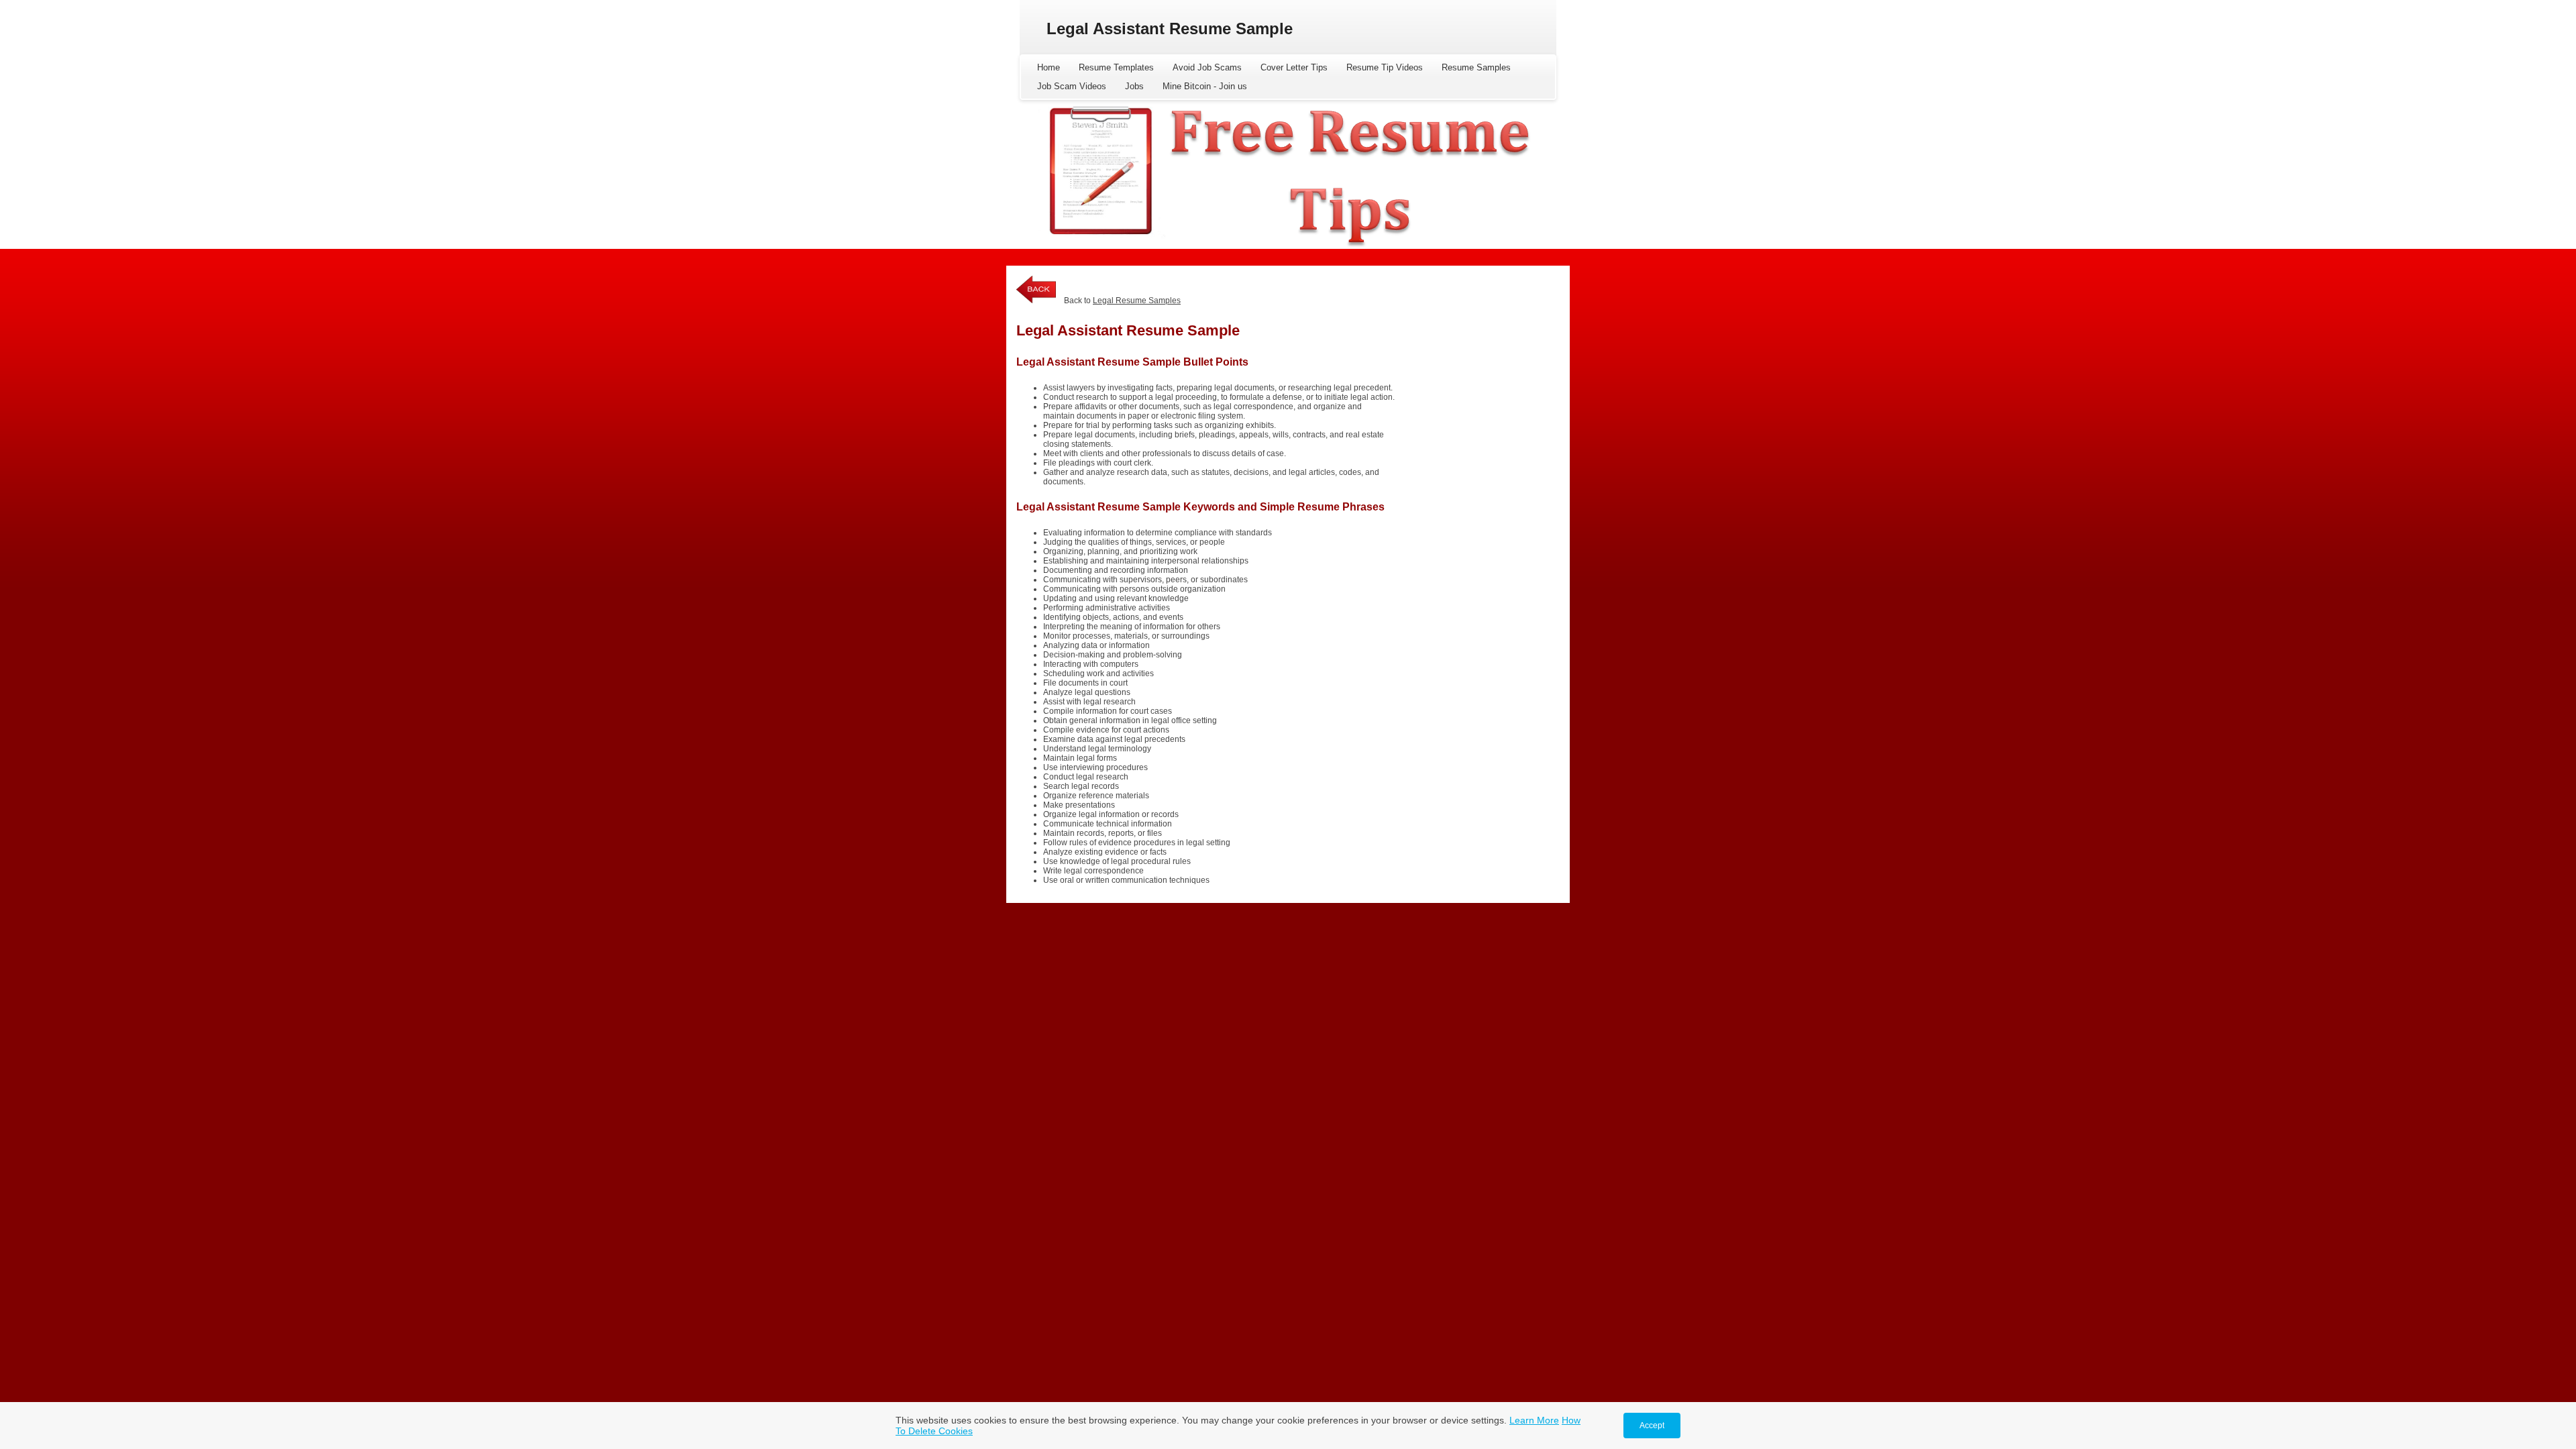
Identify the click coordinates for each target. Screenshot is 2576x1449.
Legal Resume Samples (1137, 301)
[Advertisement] (1479, 356)
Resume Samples (1476, 67)
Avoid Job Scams (1207, 67)
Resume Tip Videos (1385, 67)
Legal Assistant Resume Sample (1170, 29)
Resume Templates (1116, 67)
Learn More (1534, 1420)
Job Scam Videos (1072, 86)
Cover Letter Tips (1294, 67)
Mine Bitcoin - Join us (1205, 86)
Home (1049, 67)
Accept (1652, 1426)
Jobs (1134, 86)
